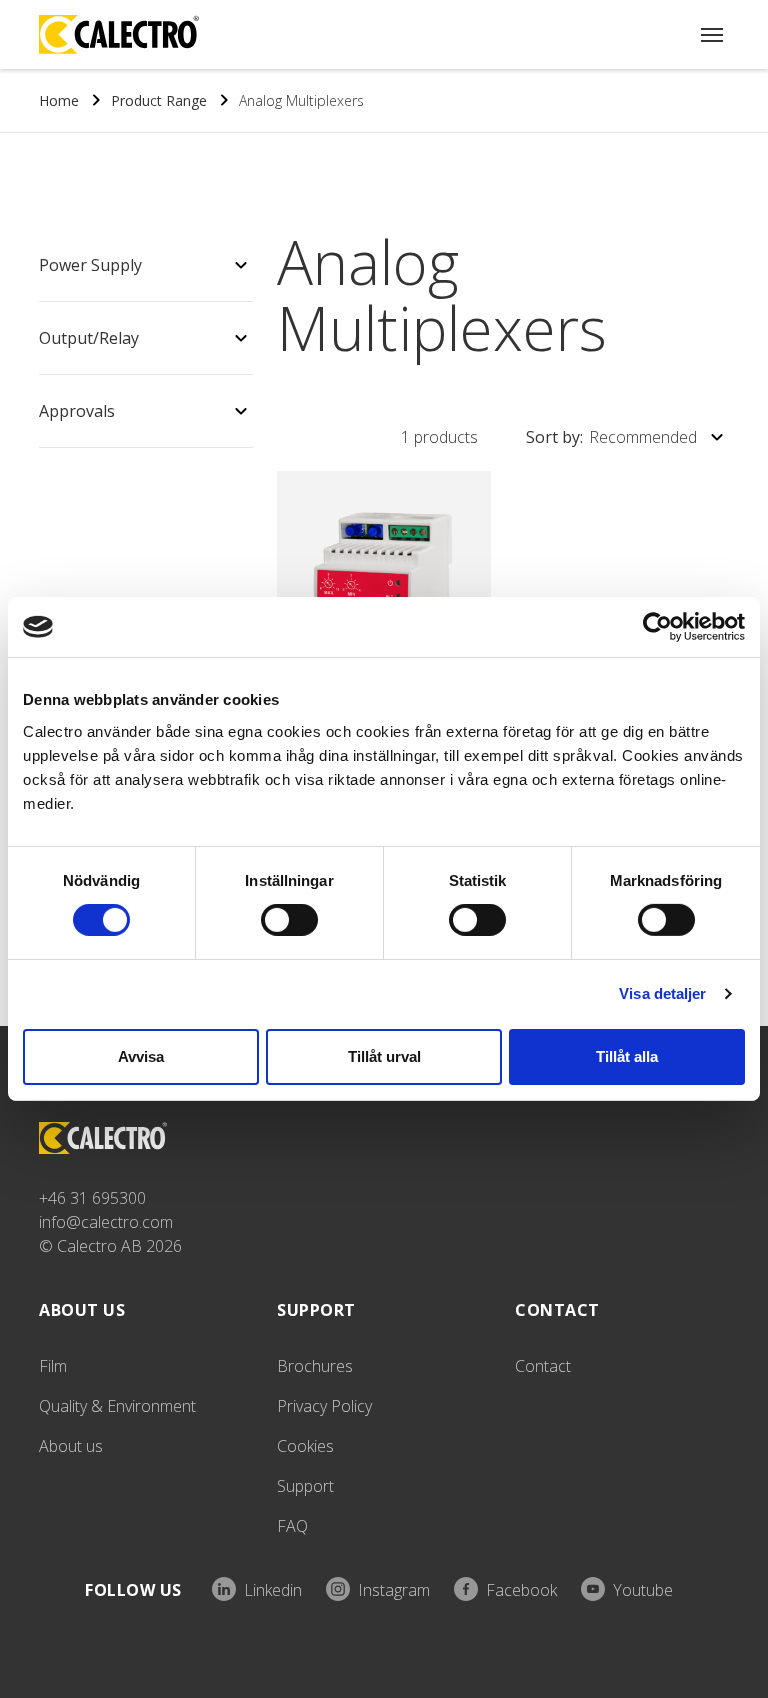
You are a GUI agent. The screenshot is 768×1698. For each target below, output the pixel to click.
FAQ (292, 1526)
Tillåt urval (384, 1056)
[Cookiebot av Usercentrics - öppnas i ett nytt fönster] (657, 627)
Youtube (643, 1590)
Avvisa (141, 1056)
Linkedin (273, 1590)
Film (53, 1366)
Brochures (315, 1366)
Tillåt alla (627, 1056)
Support (305, 1486)
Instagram (394, 1590)
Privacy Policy (324, 1406)
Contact (543, 1366)
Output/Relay (89, 338)
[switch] (289, 920)
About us (71, 1446)
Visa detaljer (662, 993)
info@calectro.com (106, 1222)
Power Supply (90, 265)
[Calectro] (119, 34)
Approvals (77, 411)
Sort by (611, 437)
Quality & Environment (117, 1406)
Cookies (305, 1446)
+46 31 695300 (92, 1198)
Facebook (521, 1590)
